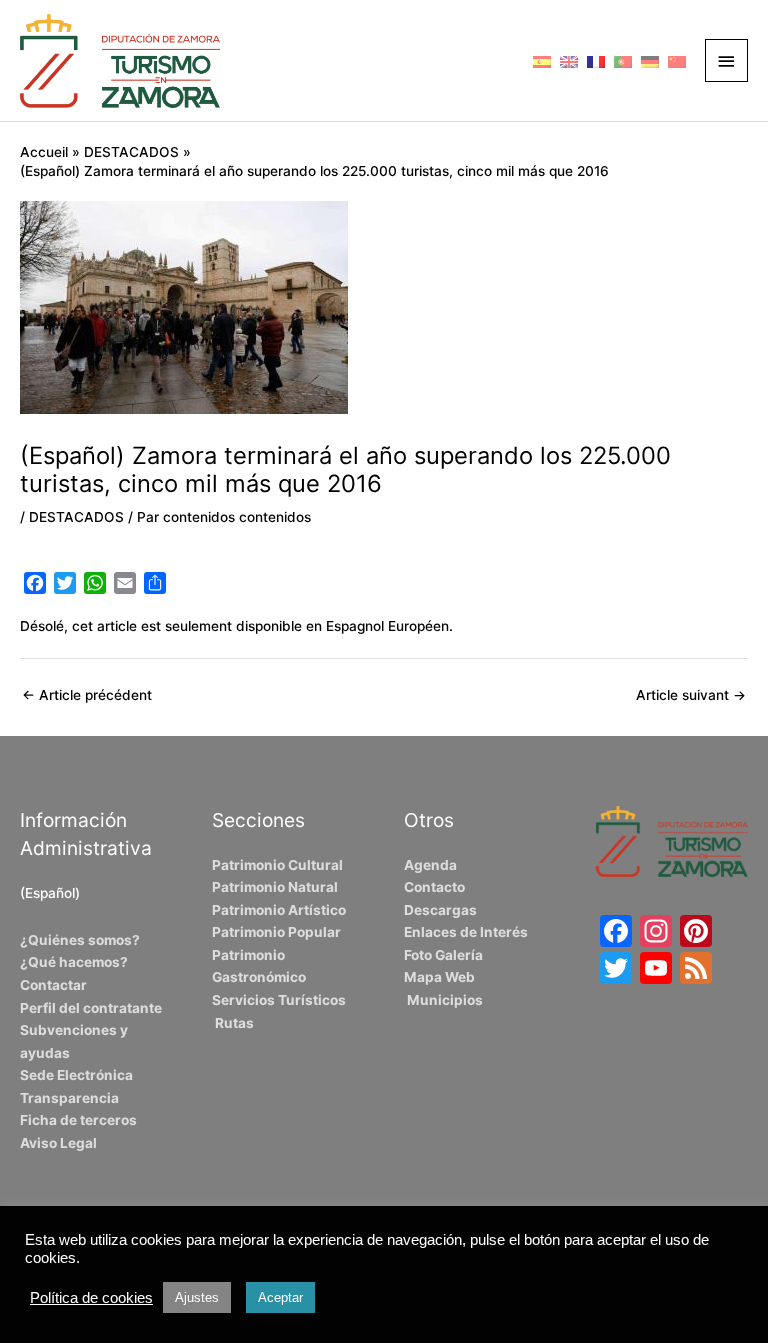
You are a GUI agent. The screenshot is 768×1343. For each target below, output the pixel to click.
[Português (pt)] (623, 60)
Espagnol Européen (387, 626)
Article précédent (87, 695)
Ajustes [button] (197, 1297)
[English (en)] (569, 60)
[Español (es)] (542, 60)
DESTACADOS (76, 517)
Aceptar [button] (280, 1297)
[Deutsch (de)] (650, 60)
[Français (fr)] (596, 60)
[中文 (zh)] (677, 60)
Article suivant (691, 695)
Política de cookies (91, 1298)
